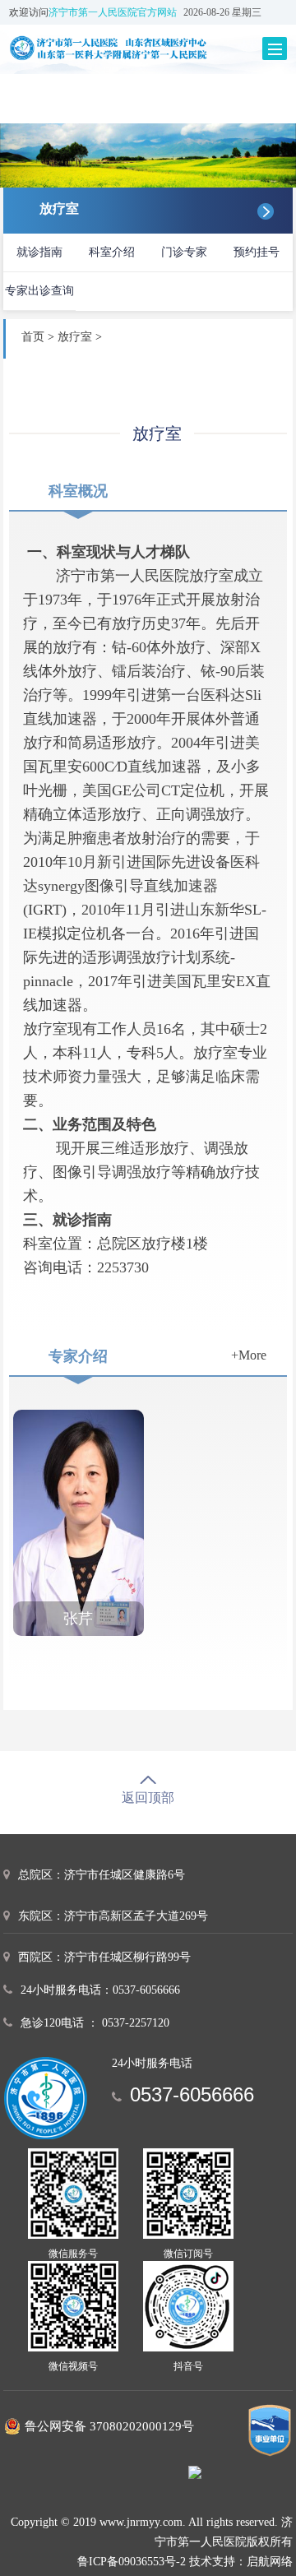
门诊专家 (184, 252)
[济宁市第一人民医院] (131, 48)
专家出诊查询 (39, 291)
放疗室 (75, 337)
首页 (33, 337)
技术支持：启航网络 (241, 2562)
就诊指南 (39, 252)
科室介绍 (112, 252)
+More (249, 1355)
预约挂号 (257, 252)
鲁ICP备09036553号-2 (132, 2562)
